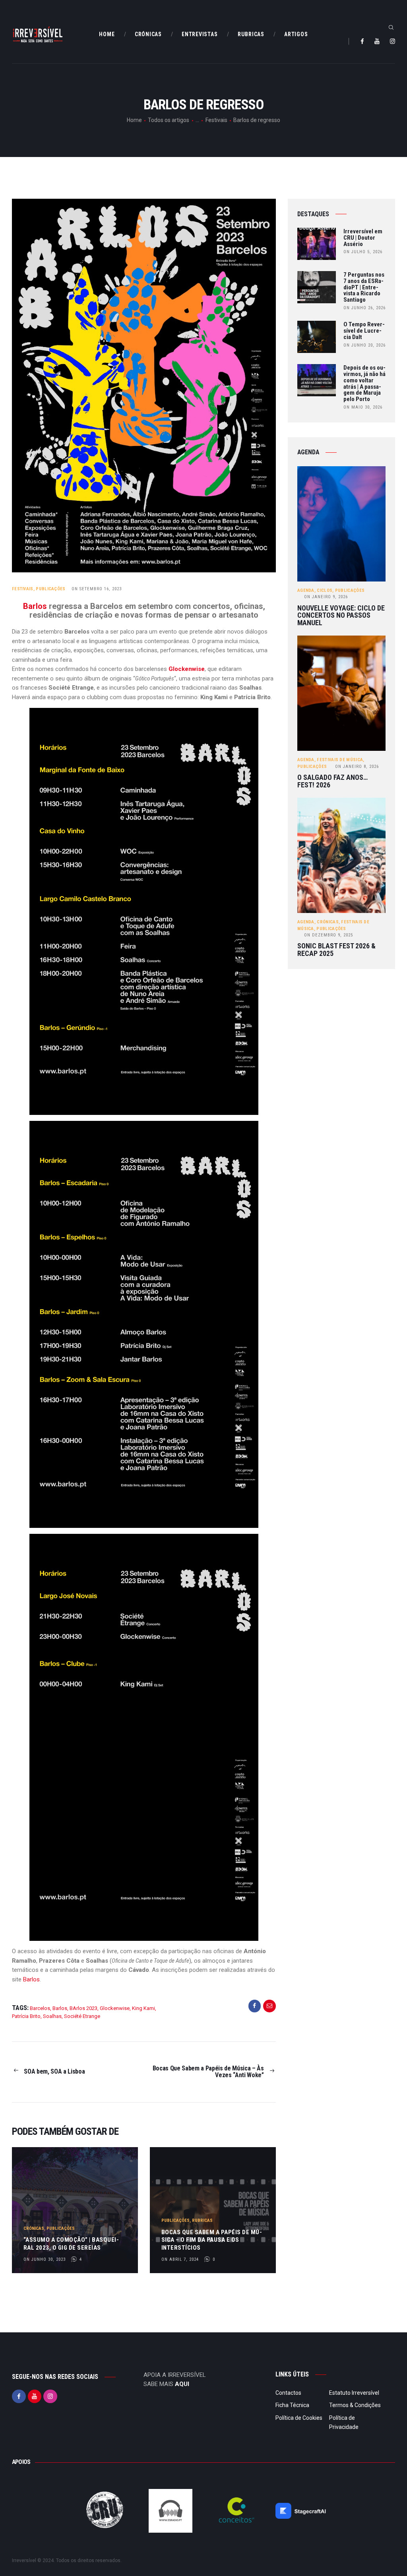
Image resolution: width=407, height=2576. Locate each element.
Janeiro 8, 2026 (357, 767)
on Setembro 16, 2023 (97, 589)
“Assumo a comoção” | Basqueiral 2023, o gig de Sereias (71, 2244)
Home (134, 120)
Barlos (35, 606)
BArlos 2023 (83, 2008)
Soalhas (52, 2016)
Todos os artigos (169, 120)
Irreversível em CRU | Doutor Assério (363, 238)
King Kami (143, 2008)
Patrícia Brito (26, 2016)
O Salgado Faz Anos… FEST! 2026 (332, 781)
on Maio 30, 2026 (363, 407)
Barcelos (40, 2008)
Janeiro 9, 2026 (326, 597)
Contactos (288, 2393)
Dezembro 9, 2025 (329, 935)
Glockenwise (187, 669)
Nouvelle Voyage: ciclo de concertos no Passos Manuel (341, 616)
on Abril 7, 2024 (180, 2259)
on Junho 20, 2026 (364, 345)
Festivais (216, 120)
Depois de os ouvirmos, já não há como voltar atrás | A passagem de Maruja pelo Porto (364, 384)
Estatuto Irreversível (354, 2393)
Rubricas (202, 2220)
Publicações (50, 589)
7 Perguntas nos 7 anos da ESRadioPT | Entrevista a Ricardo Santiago (364, 288)
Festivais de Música (340, 760)
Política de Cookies (299, 2418)
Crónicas (34, 2228)
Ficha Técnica (292, 2405)
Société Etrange (82, 2016)
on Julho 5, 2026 (363, 252)
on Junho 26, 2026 (364, 308)
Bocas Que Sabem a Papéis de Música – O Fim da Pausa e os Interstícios (212, 2240)
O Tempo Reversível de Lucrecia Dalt (364, 331)
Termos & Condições (355, 2405)
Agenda (306, 590)
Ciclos (325, 590)
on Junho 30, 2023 (45, 2259)
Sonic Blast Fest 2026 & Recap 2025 (336, 950)
